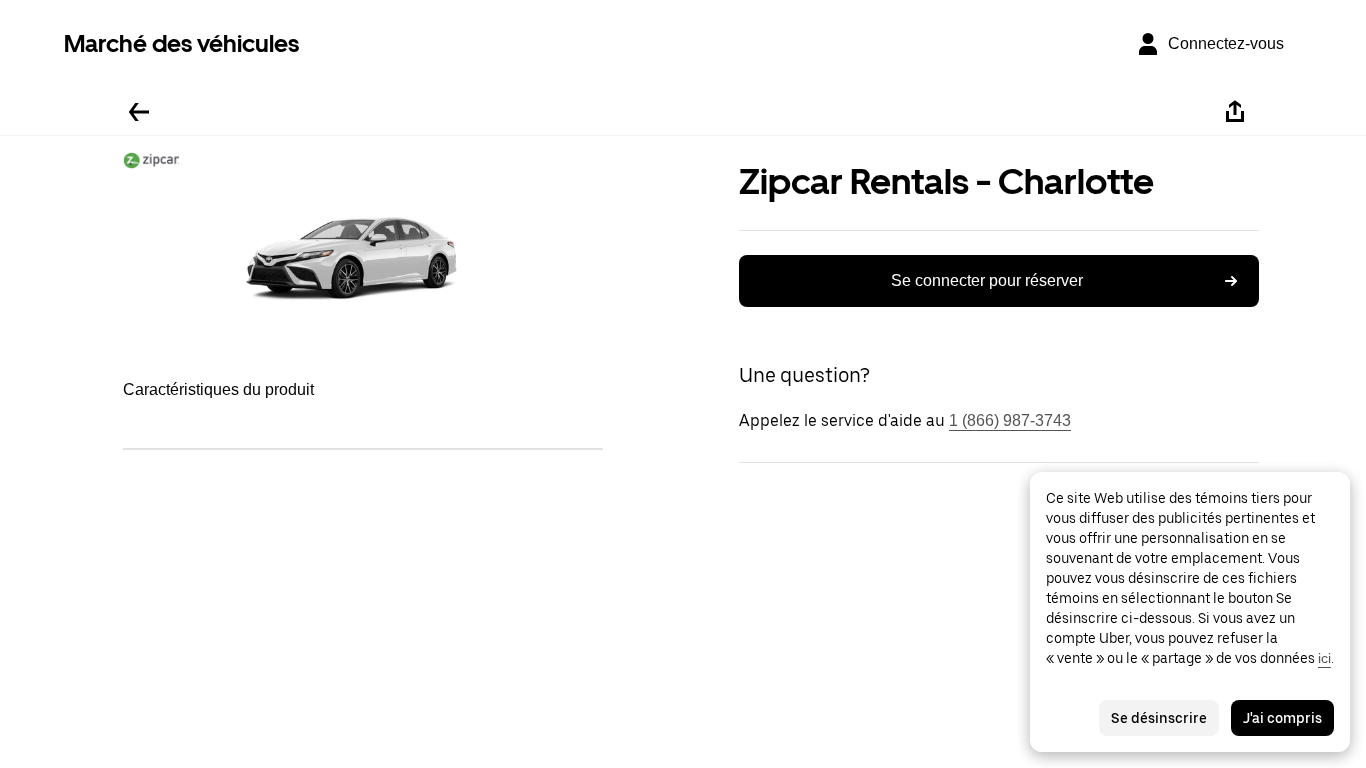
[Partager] (1235, 112)
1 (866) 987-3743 (1010, 420)
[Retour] (139, 112)
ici (1324, 658)
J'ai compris (1282, 718)
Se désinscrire (1159, 718)
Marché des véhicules (181, 43)
